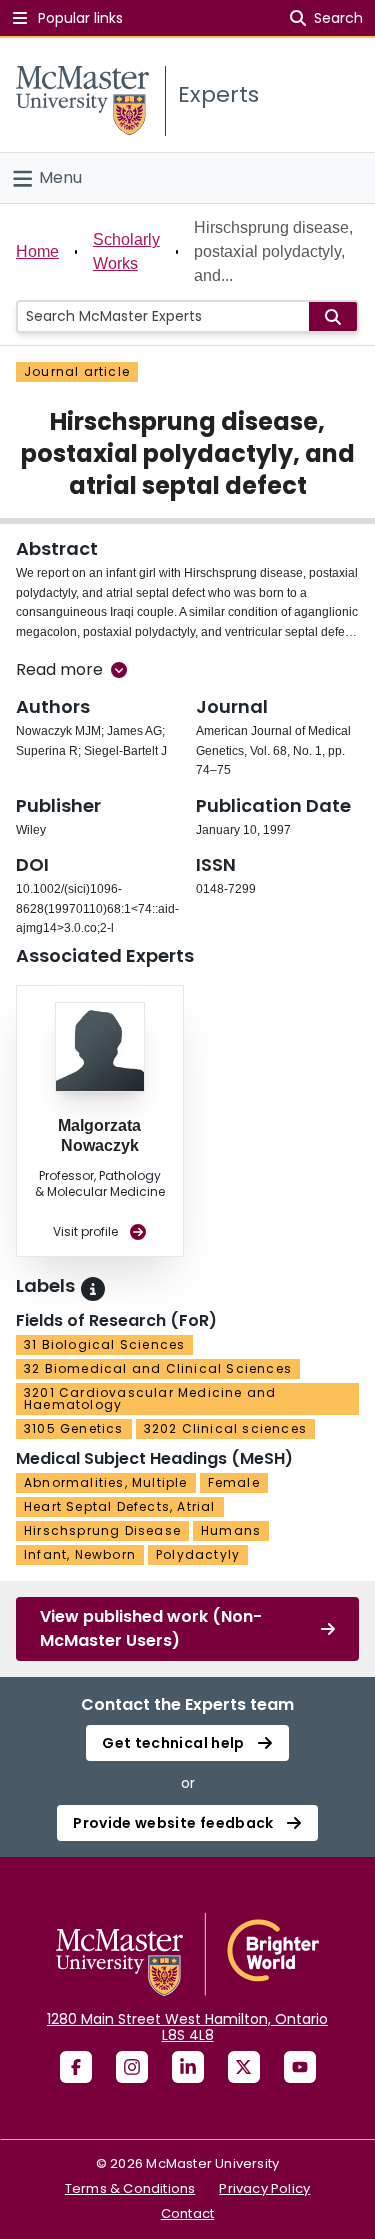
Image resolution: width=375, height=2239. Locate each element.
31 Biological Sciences (104, 1344)
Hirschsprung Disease (102, 1530)
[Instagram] (132, 2067)
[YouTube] (300, 2067)
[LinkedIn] (188, 2067)
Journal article (77, 371)
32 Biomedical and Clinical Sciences (158, 1368)
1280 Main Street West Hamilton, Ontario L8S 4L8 (187, 2027)
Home (37, 251)
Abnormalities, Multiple (106, 1482)
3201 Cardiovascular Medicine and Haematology (150, 1398)
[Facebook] (76, 2067)
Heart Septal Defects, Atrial (120, 1506)
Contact (187, 2213)
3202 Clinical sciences (225, 1428)
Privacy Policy (264, 2188)
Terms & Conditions (130, 2188)
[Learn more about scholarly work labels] (93, 1289)
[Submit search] (333, 316)
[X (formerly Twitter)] (244, 2067)
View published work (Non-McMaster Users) (151, 1628)
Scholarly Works (126, 251)
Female (234, 1482)
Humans (231, 1530)
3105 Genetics (74, 1428)
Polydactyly (198, 1554)
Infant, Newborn (80, 1554)
